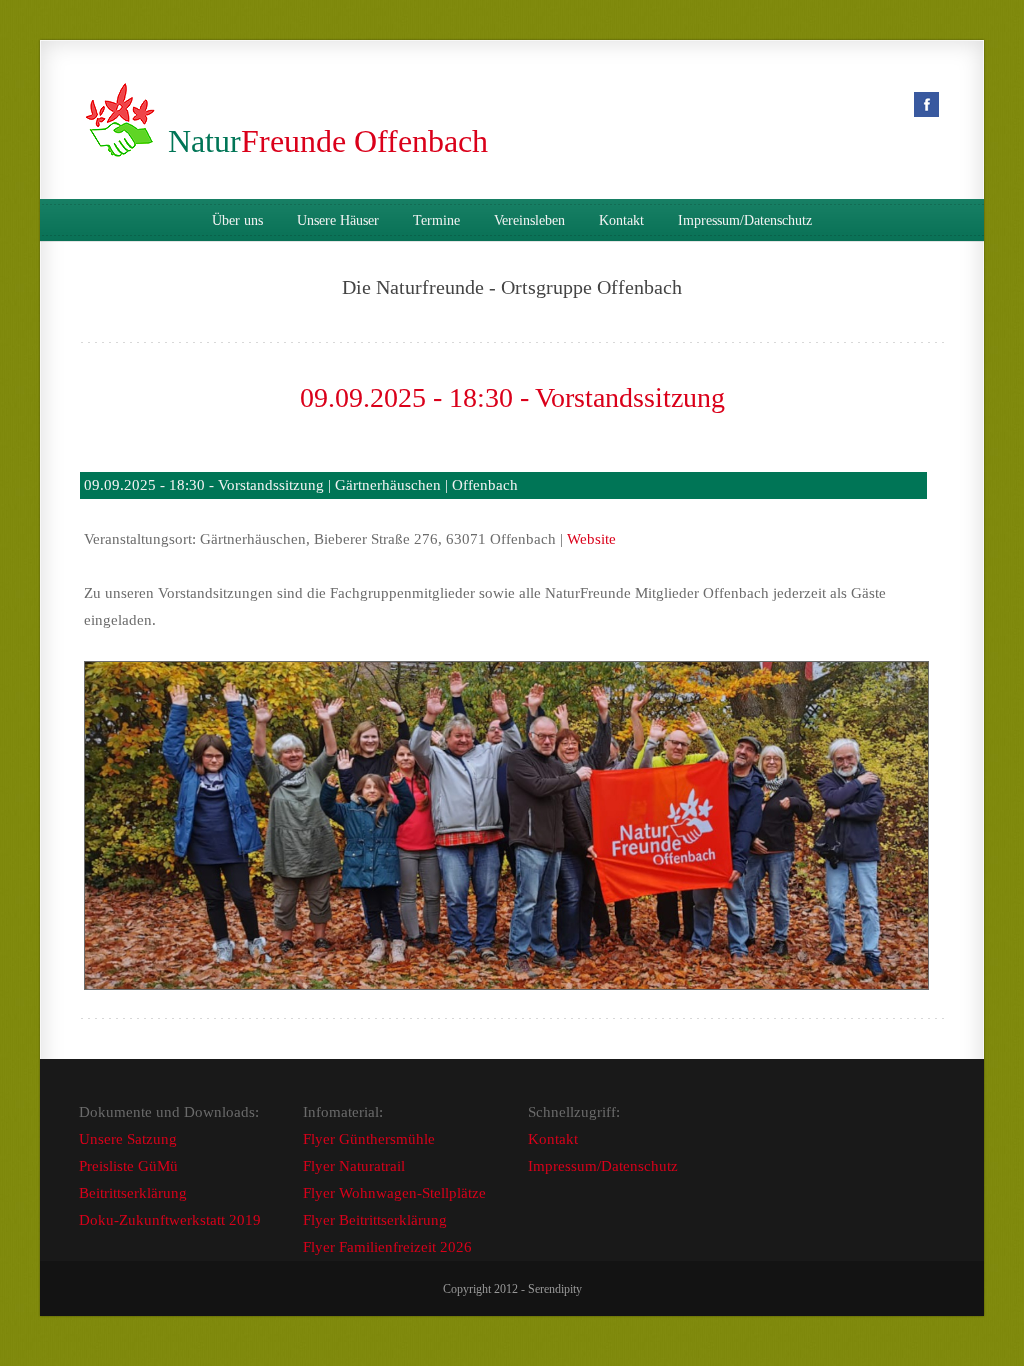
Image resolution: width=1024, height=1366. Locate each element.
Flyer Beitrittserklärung (375, 1220)
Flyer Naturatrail (354, 1166)
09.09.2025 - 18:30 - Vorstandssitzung (512, 397)
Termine (436, 221)
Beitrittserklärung (133, 1193)
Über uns (237, 221)
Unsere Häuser (338, 221)
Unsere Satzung (128, 1139)
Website (591, 539)
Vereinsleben (529, 221)
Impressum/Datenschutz (745, 221)
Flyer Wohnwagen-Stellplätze (394, 1193)
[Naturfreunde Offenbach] (124, 141)
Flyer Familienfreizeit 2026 (387, 1247)
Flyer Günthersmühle (369, 1139)
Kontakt (621, 221)
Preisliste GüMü (128, 1166)
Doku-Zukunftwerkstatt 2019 (170, 1220)
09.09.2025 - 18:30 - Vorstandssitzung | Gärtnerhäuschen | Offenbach (301, 485)
